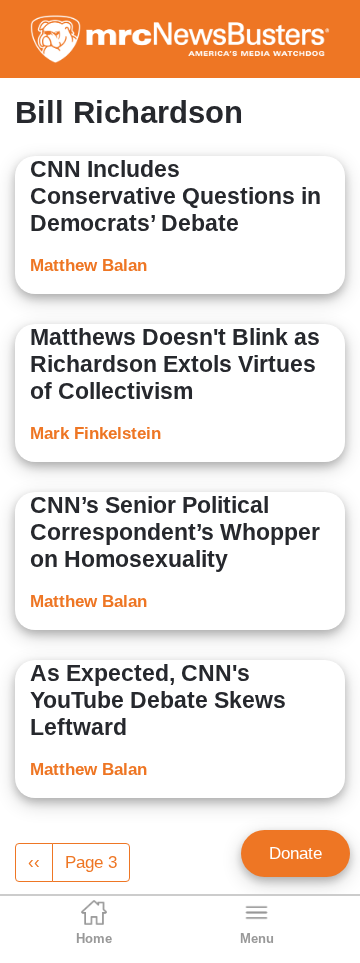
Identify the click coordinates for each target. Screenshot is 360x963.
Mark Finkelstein (95, 433)
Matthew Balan (88, 265)
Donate (295, 853)
